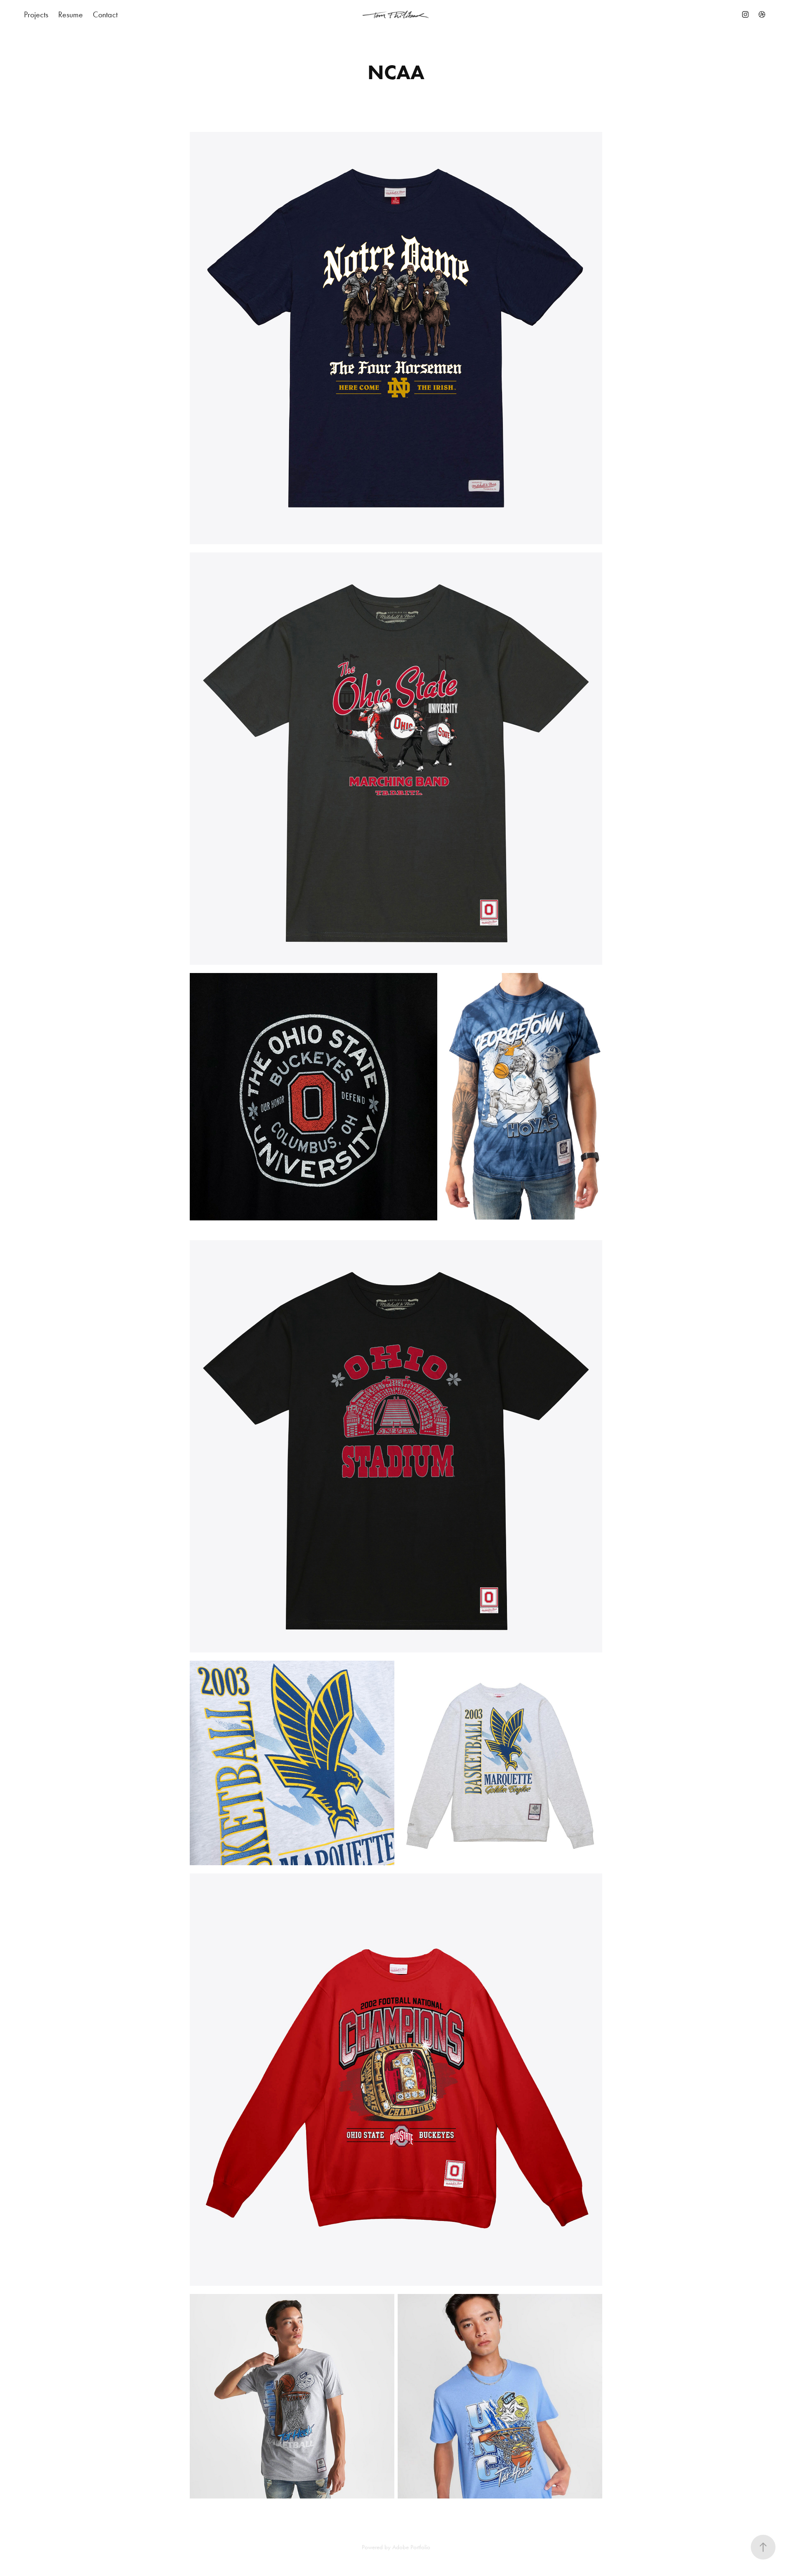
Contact (105, 14)
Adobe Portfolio (411, 2547)
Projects (36, 14)
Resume (71, 14)
